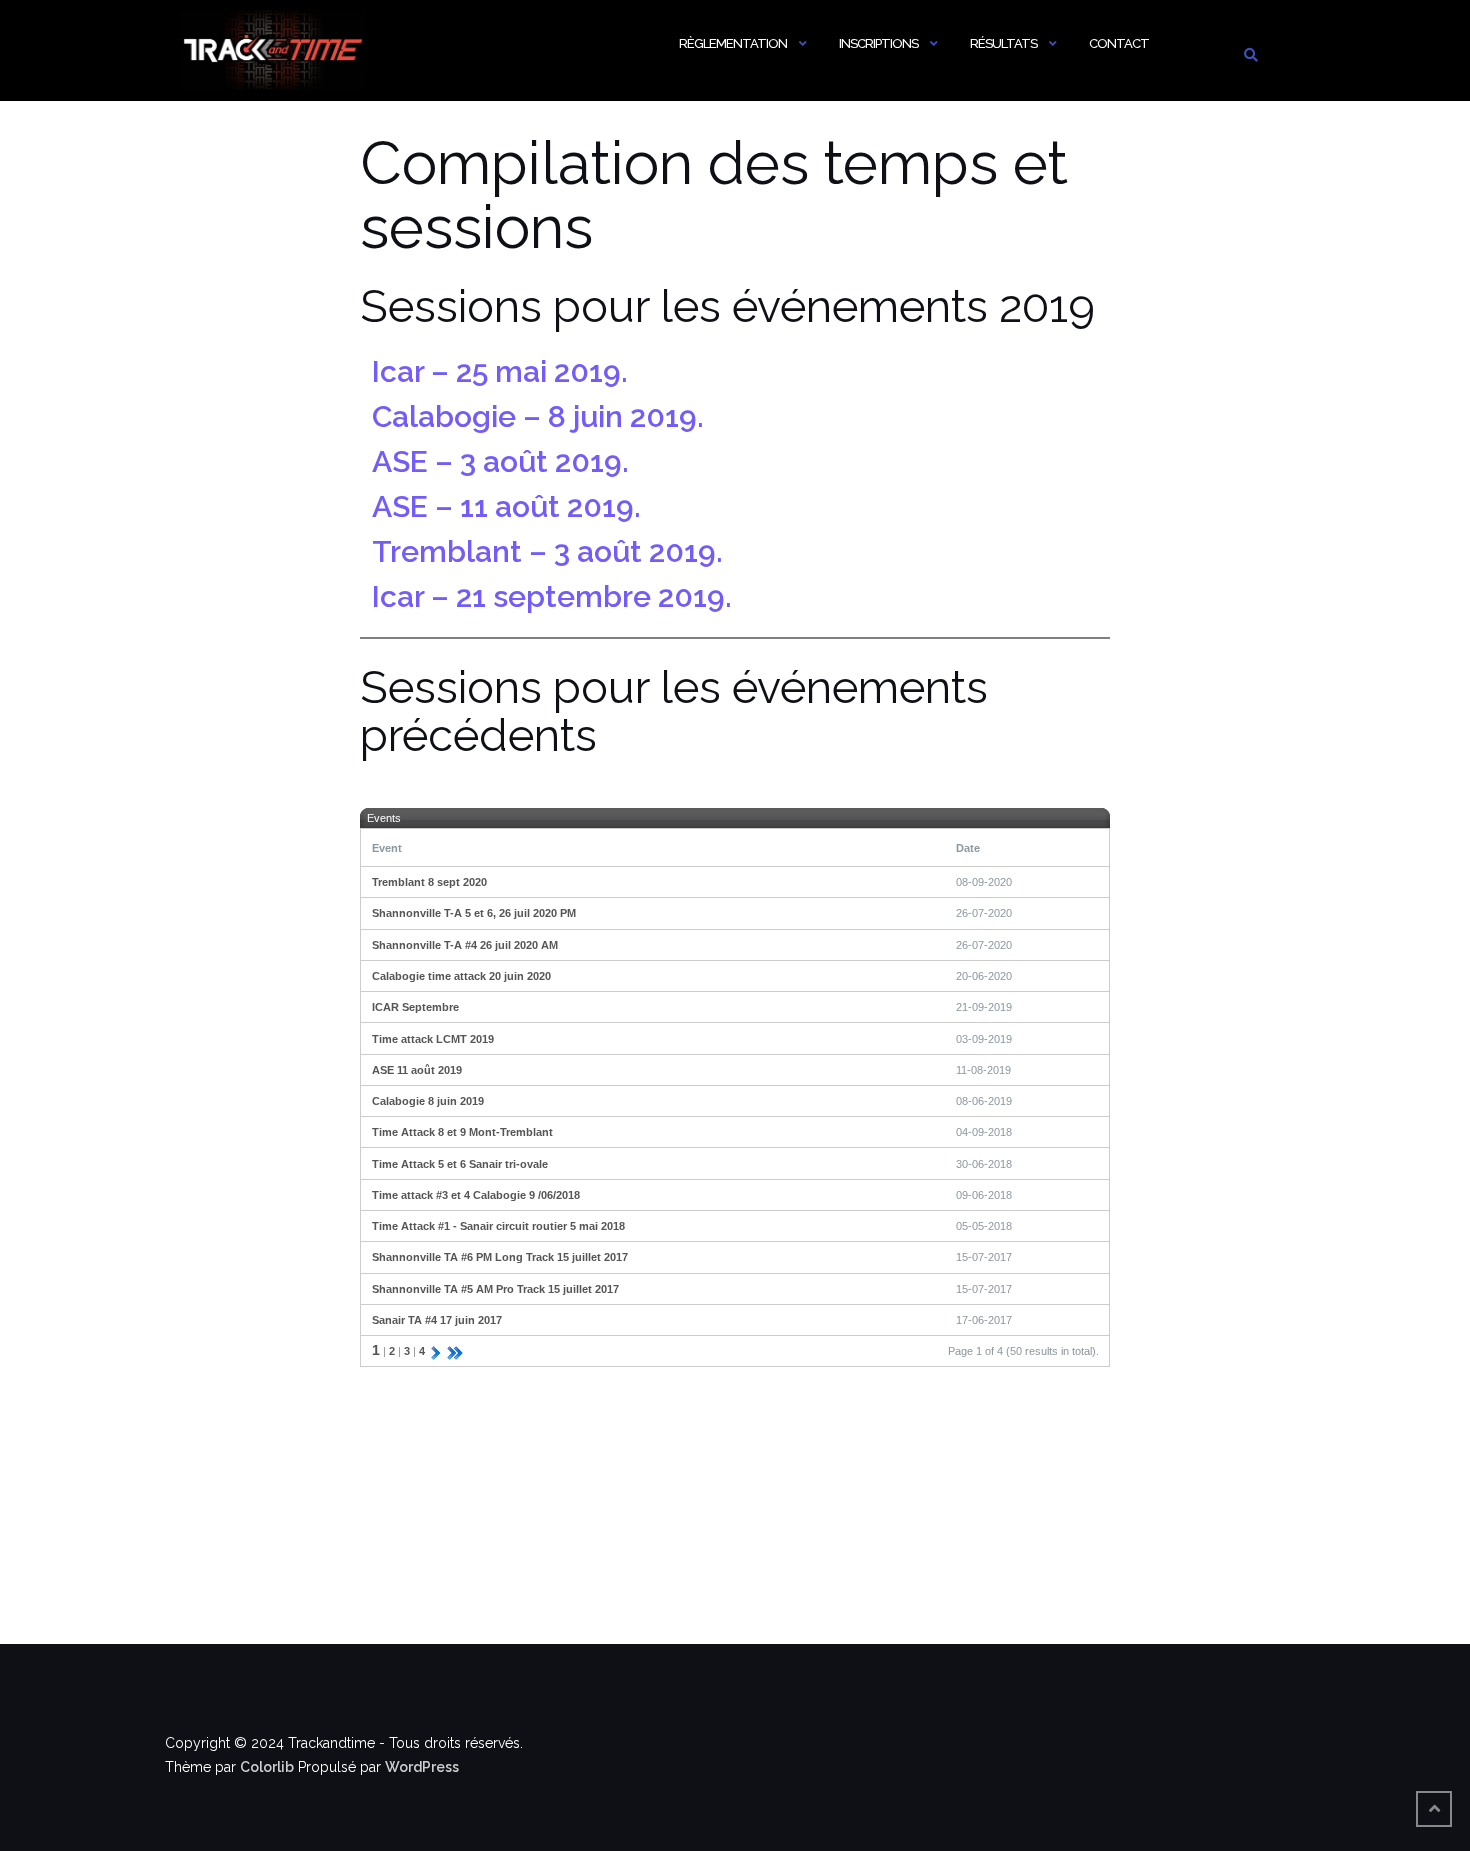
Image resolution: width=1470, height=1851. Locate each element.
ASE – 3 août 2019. (500, 461)
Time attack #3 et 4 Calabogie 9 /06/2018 (476, 1195)
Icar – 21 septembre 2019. (552, 596)
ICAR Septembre (415, 1007)
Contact (1119, 43)
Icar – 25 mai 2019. (500, 371)
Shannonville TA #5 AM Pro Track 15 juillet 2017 (495, 1289)
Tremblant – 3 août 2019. (547, 551)
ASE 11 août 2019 (417, 1070)
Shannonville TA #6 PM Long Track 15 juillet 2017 (500, 1257)
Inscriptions (878, 43)
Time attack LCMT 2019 (433, 1039)
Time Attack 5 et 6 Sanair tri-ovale (460, 1164)
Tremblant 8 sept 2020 (429, 882)
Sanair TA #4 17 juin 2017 (437, 1320)
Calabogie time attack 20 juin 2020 (461, 976)
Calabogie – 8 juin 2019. (538, 416)
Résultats (1003, 43)
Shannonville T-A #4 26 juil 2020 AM (465, 945)
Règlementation (733, 43)
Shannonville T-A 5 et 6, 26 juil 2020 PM (474, 913)
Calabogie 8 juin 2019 (428, 1101)
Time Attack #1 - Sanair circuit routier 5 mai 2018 (498, 1226)
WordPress (422, 1767)
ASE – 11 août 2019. (506, 506)
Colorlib (267, 1767)
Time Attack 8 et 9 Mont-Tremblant (462, 1132)
